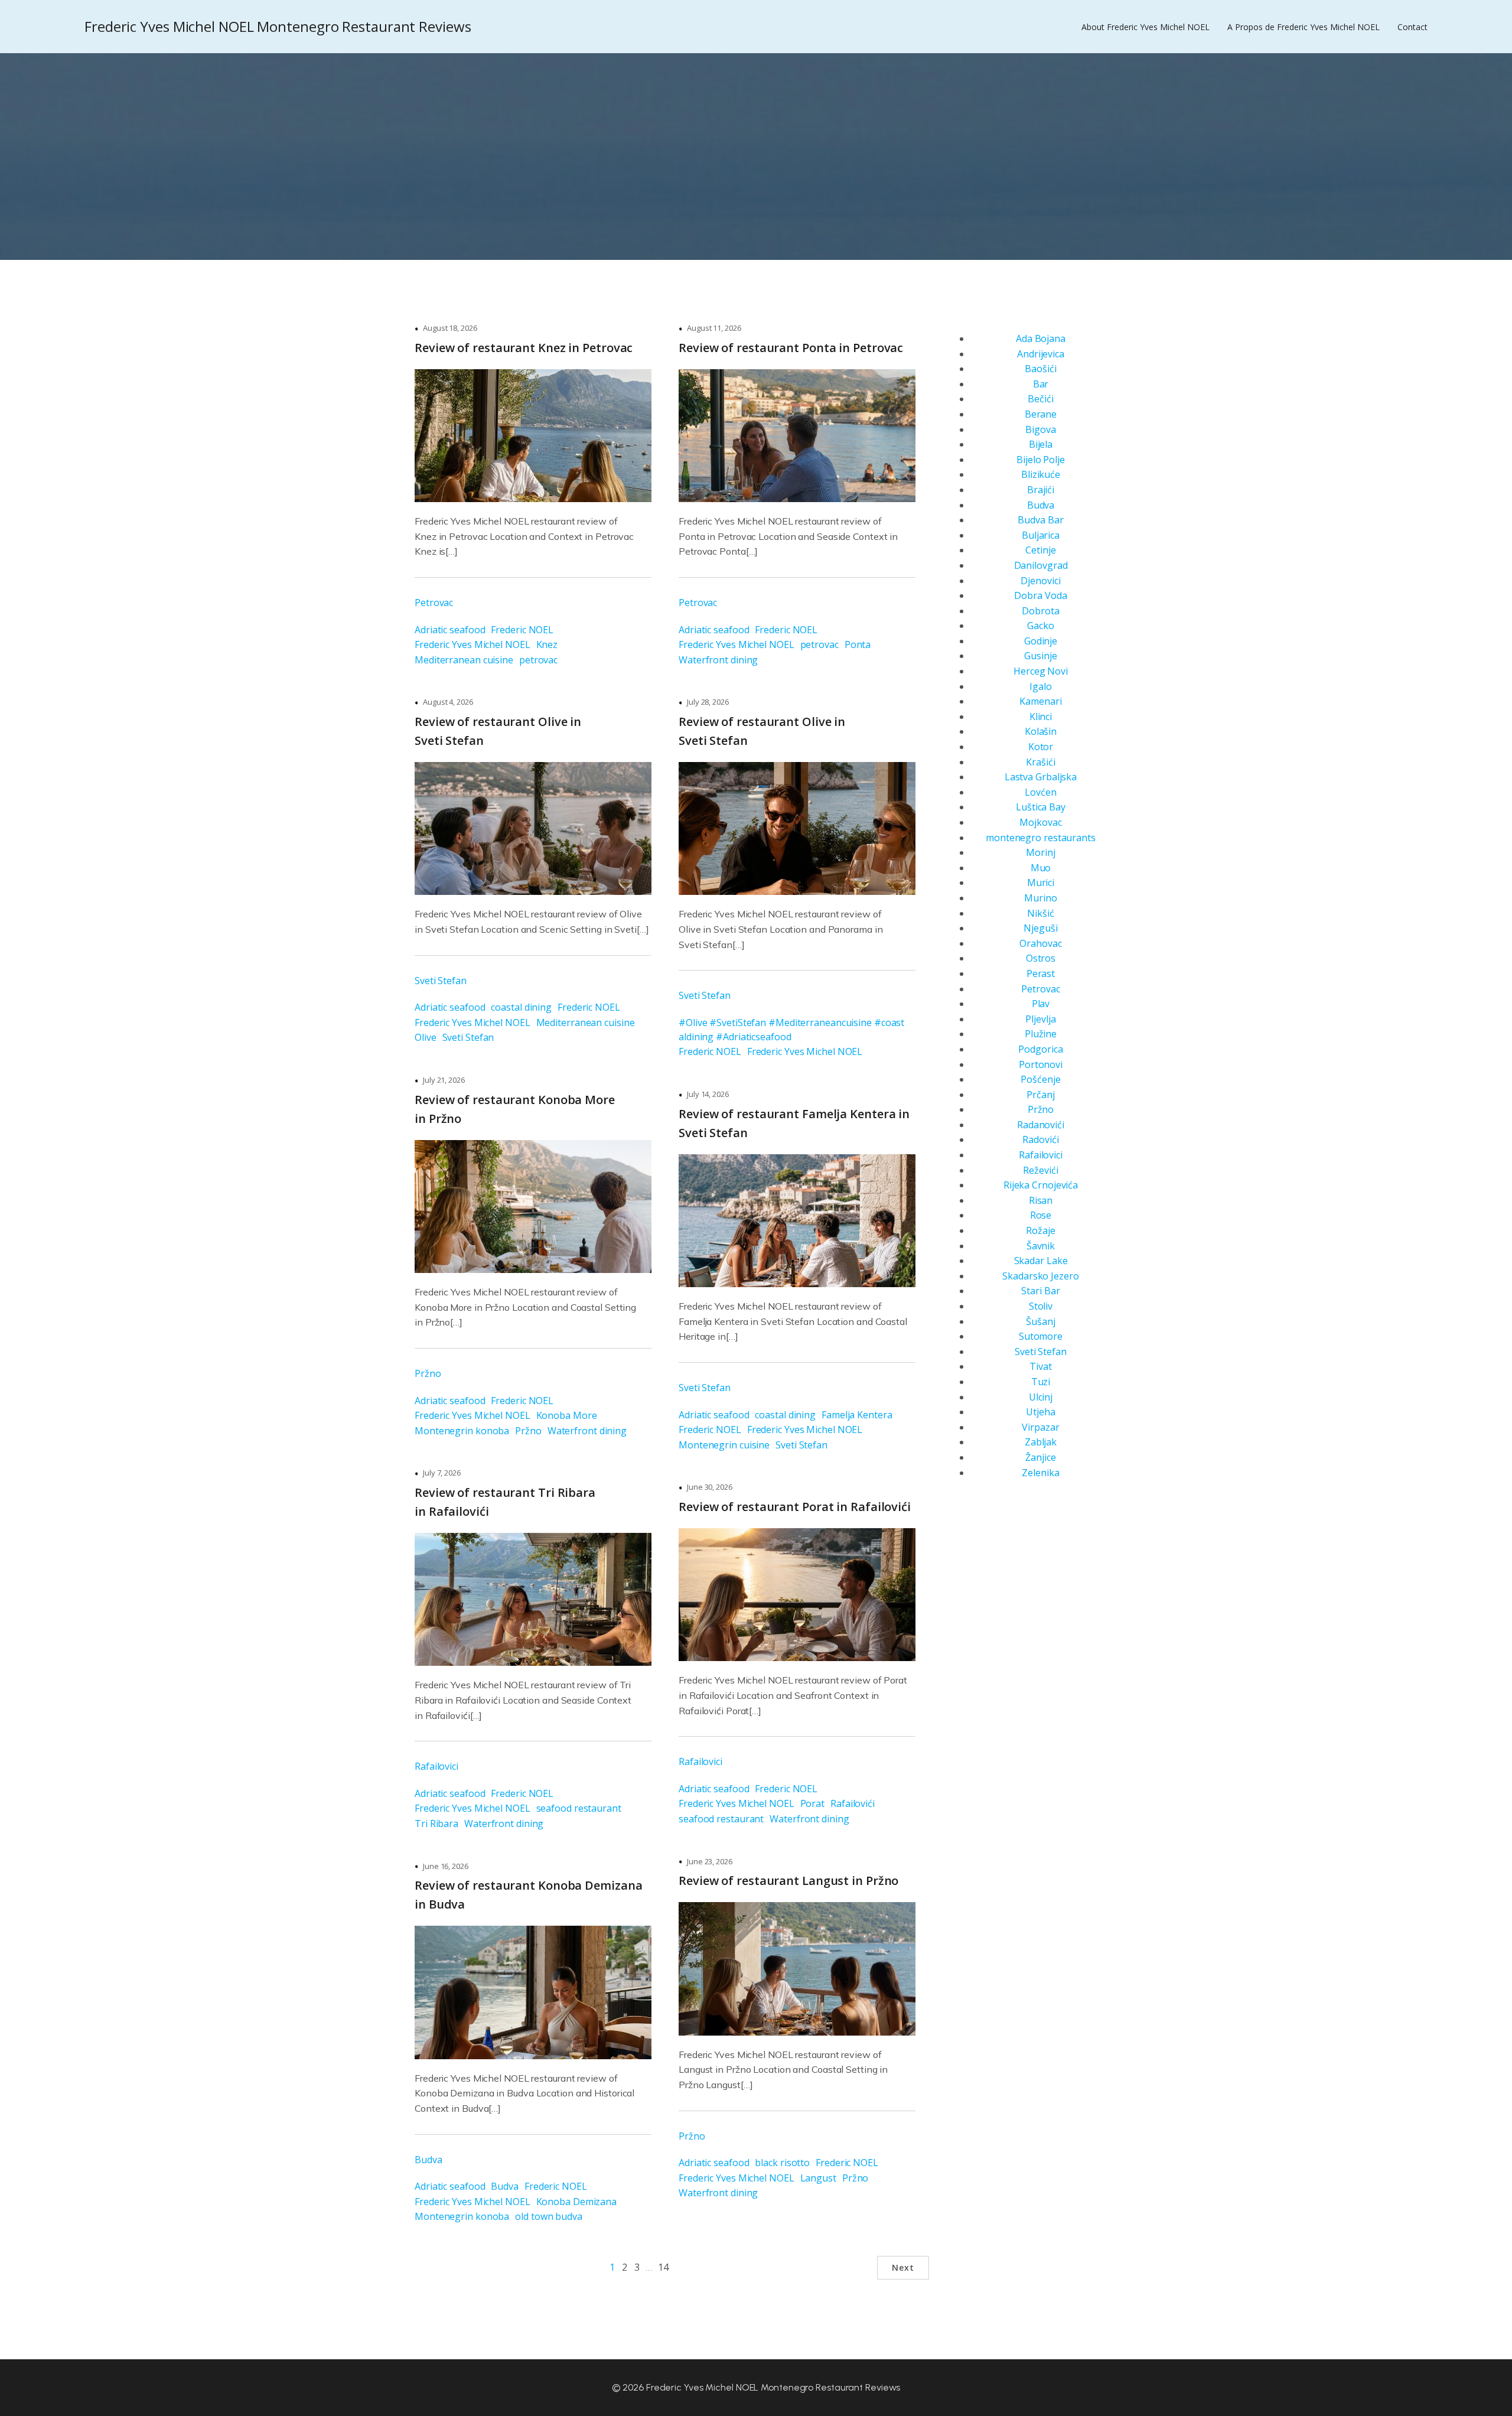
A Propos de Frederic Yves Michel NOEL (1304, 27)
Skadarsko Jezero (1040, 1276)
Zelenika (1040, 1473)
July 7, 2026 (442, 1473)
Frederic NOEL (522, 630)
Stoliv (1041, 1306)
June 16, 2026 (446, 1866)
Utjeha (1040, 1412)
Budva (428, 2160)
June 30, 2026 (710, 1487)
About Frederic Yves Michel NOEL (1146, 27)
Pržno (428, 1373)
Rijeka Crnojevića (1041, 1185)
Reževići (1040, 1170)
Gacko (1041, 626)
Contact (1412, 27)
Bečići (1040, 399)
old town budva (549, 2216)
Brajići (1041, 490)
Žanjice (1040, 1457)
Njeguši (1040, 928)
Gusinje (1040, 656)
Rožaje (1040, 1230)
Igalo (1041, 686)
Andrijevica (1041, 354)
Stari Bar (1040, 1291)
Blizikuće (1041, 474)
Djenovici (1040, 581)
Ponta (858, 644)
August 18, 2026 (450, 328)
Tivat (1041, 1366)
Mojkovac (1040, 822)
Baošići (1040, 369)
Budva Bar (1040, 520)
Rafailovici (436, 1766)
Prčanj (1040, 1095)
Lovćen (1040, 792)
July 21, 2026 (444, 1080)
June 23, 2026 (710, 1861)
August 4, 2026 (448, 702)
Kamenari (1040, 701)
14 (663, 2267)
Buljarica (1041, 535)
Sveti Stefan (441, 981)
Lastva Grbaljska (1041, 777)
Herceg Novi (1041, 671)
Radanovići (1041, 1125)
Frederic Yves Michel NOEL (472, 644)
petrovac (538, 660)
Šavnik (1041, 1246)
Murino (1040, 898)
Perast (1041, 973)
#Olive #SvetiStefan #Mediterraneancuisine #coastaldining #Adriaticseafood (791, 1030)
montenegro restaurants (1041, 838)
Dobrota (1040, 611)
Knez (547, 644)
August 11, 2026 (714, 328)
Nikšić (1040, 913)
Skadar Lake (1041, 1261)
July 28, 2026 (708, 702)
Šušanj (1040, 1321)
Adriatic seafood (450, 630)
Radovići (1040, 1139)
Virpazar (1040, 1427)
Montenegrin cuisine (724, 1445)
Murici (1041, 883)
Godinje (1041, 641)
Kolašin (1041, 731)
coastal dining (521, 1007)
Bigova (1040, 429)
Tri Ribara (436, 1824)
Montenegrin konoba (462, 1431)
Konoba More (567, 1415)
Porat (813, 1803)
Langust (818, 2178)
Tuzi (1041, 1382)
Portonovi (1041, 1064)
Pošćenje (1040, 1079)
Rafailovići (853, 1803)
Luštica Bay (1041, 807)
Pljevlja (1040, 1019)
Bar (1041, 384)
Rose (1041, 1215)
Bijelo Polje (1041, 460)
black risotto (782, 2163)
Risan (1041, 1200)
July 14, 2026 (708, 1094)
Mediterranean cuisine (464, 660)
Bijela (1041, 444)
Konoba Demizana (577, 2202)
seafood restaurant (579, 1808)
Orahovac (1040, 943)
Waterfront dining (718, 660)
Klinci (1041, 717)
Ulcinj (1041, 1397)
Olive (426, 1037)
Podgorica (1040, 1049)
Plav (1041, 1004)
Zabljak (1041, 1442)
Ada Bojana (1041, 338)
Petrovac (434, 603)
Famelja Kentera (857, 1415)
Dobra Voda (1040, 595)
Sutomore (1041, 1336)
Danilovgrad (1041, 565)
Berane (1041, 414)
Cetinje (1040, 550)
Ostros (1041, 958)
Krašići (1040, 762)
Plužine (1041, 1034)
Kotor (1041, 747)
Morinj (1040, 852)
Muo (1041, 868)
